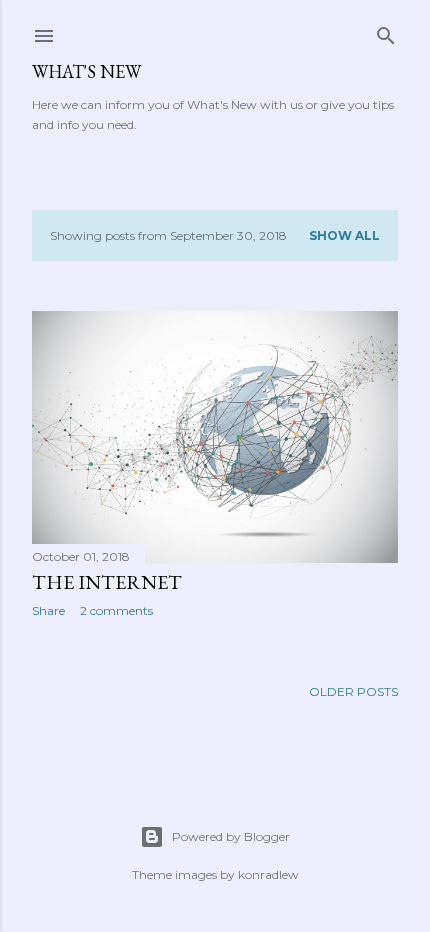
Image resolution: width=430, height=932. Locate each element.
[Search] (386, 31)
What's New (86, 71)
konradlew (268, 874)
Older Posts (353, 691)
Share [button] (48, 610)
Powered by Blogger (231, 836)
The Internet (107, 582)
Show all (344, 235)
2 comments (116, 610)
